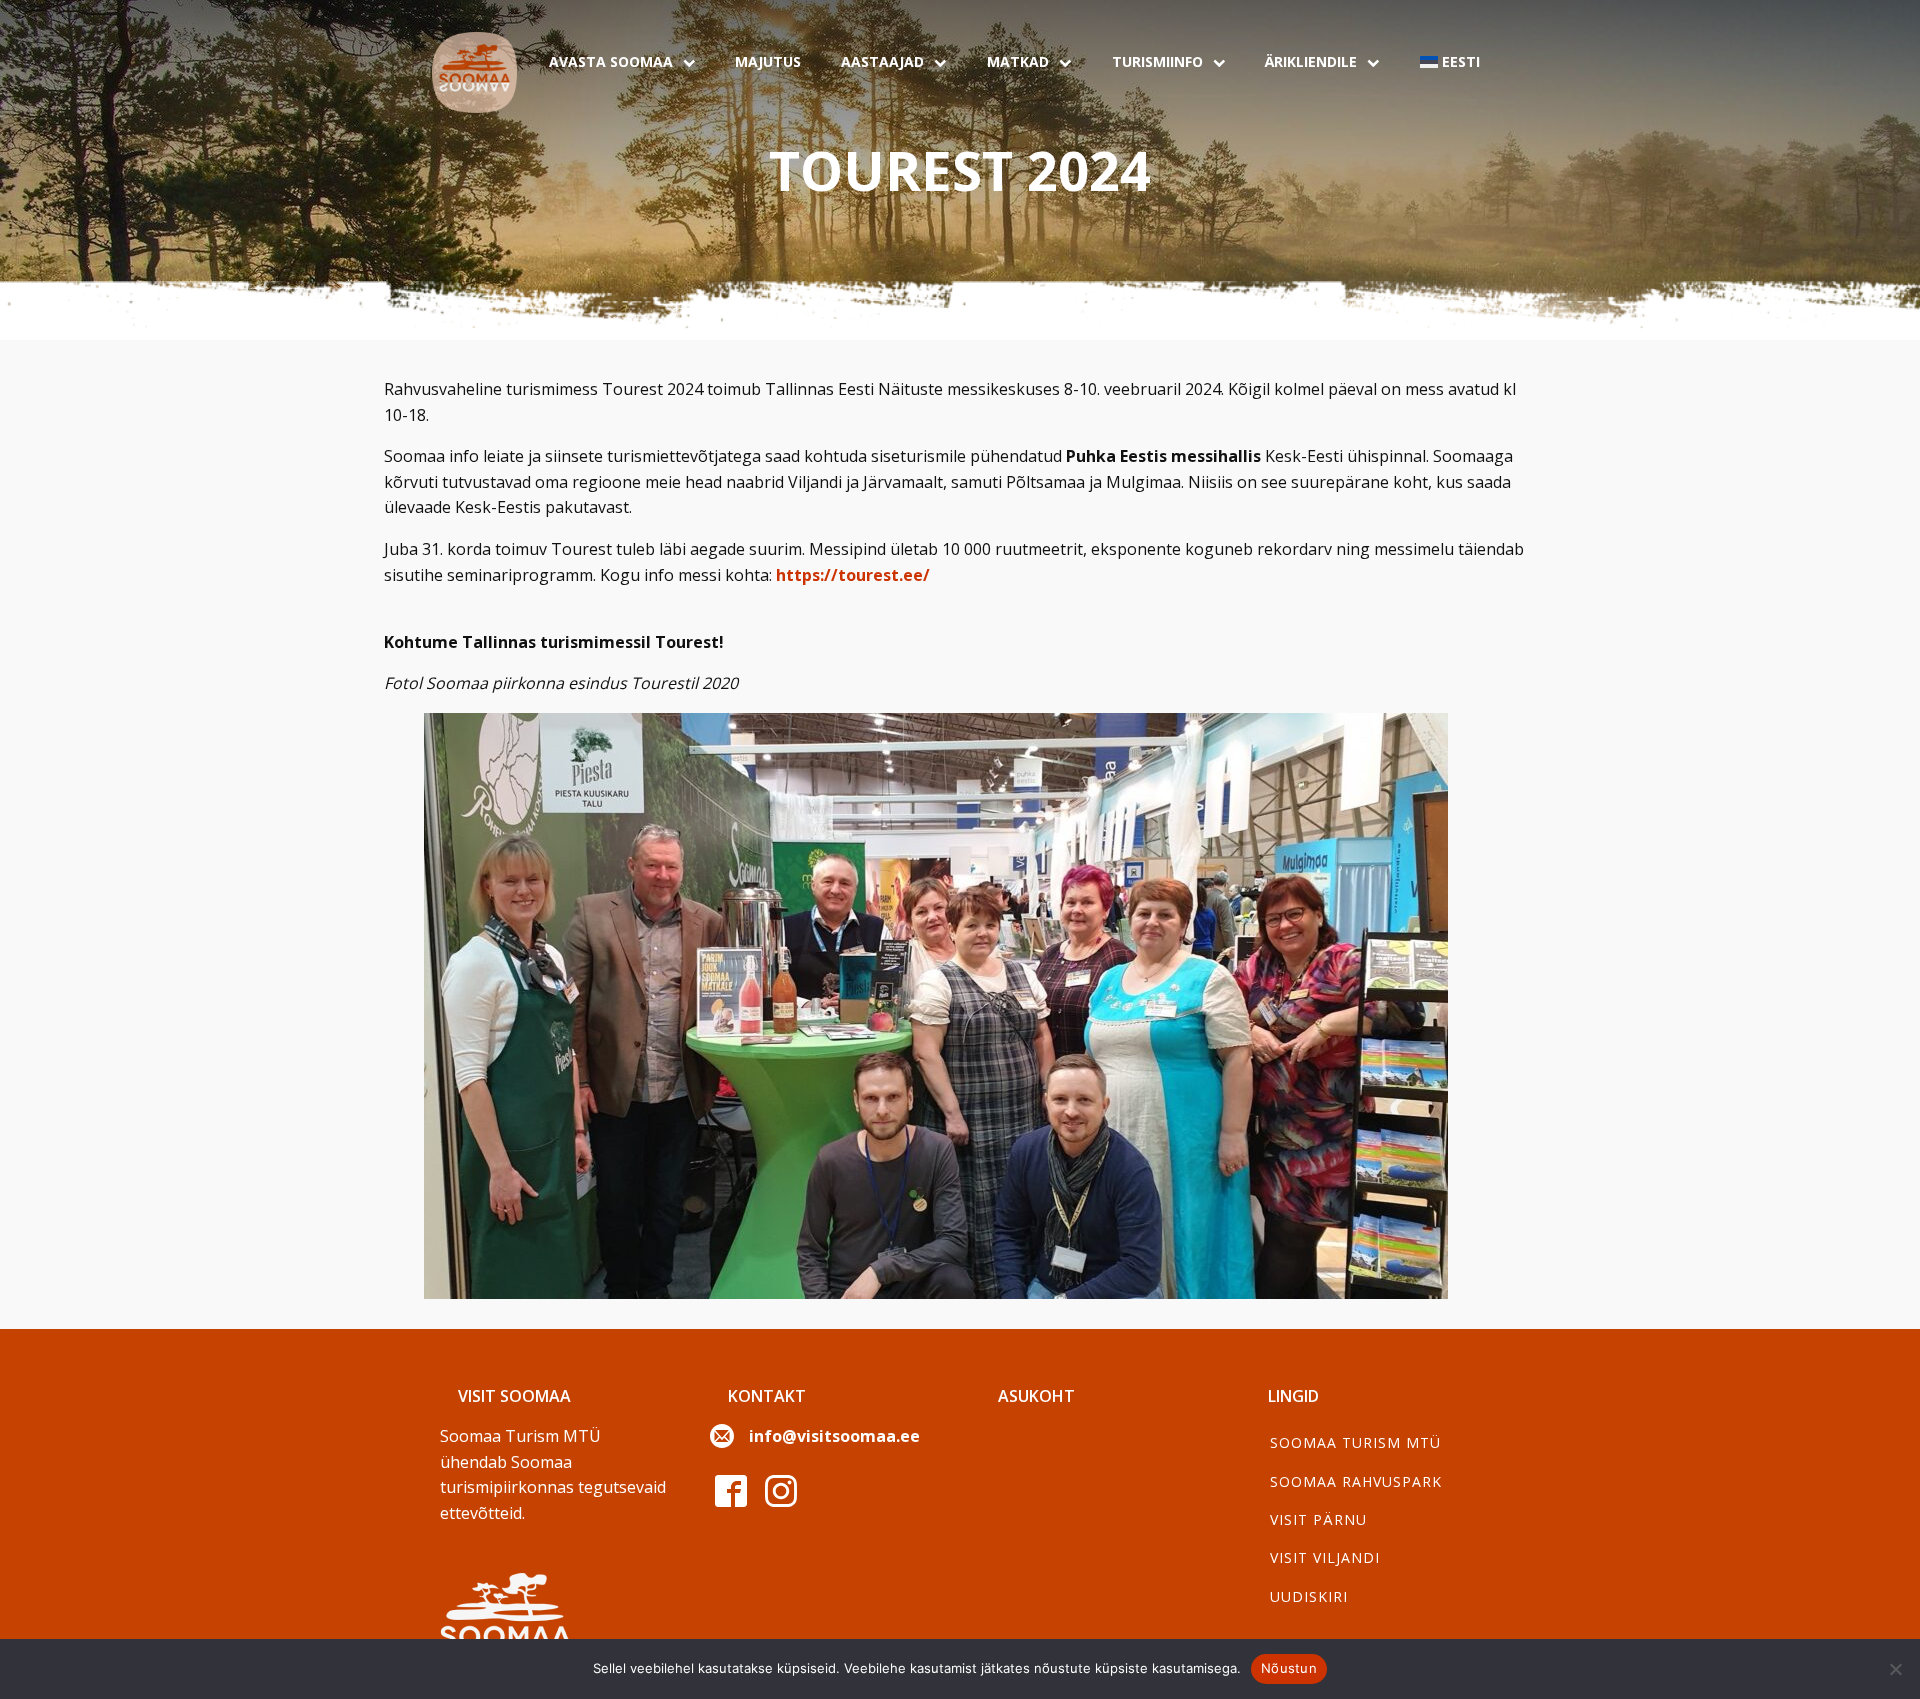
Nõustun (1289, 1668)
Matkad (1018, 61)
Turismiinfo (1157, 61)
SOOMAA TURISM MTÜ (1355, 1442)
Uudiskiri (1309, 1596)
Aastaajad (882, 61)
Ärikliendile (1311, 61)
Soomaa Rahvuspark (1356, 1481)
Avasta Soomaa (611, 61)
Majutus (768, 61)
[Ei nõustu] (1895, 1669)
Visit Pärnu (1318, 1519)
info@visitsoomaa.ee (834, 1436)
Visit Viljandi (1325, 1557)
